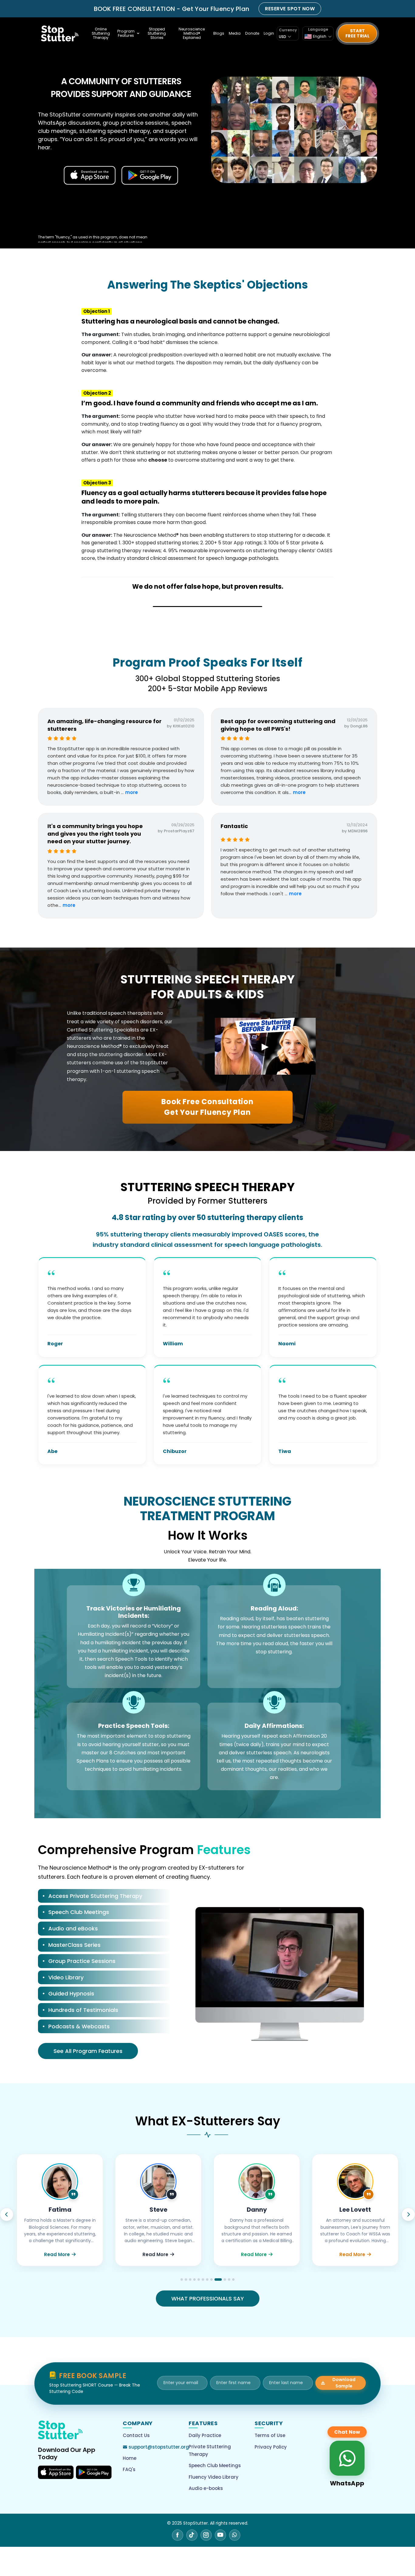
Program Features (126, 33)
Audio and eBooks (73, 1928)
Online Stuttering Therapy (101, 33)
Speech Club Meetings (79, 1912)
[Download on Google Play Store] (94, 2472)
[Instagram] (206, 2535)
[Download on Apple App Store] (56, 2472)
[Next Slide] (408, 2214)
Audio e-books (206, 2488)
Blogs (219, 33)
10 (220, 2280)
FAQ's (129, 2469)
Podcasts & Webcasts (79, 2026)
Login (269, 33)
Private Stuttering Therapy (210, 2451)
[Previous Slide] (7, 2214)
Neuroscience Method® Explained (192, 33)
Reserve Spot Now (290, 9)
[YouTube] (220, 2535)
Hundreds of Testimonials (83, 2010)
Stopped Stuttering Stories (157, 33)
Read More (57, 2254)
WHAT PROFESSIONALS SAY (208, 2299)
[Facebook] (178, 2535)
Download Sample (344, 2383)
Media (235, 33)
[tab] (104, 1897)
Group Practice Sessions (82, 1961)
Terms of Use (270, 2435)
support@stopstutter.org (159, 2447)
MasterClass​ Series (74, 1945)
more (132, 792)
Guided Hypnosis (71, 1994)
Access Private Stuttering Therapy (95, 1896)
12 (233, 2280)
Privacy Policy (271, 2447)
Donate (252, 33)
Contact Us (136, 2435)
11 (227, 2280)
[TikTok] (192, 2535)
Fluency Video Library (214, 2477)
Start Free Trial (357, 33)
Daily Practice (205, 2435)
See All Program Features (88, 2051)
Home (130, 2458)
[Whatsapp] (235, 2535)
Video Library (66, 1977)
